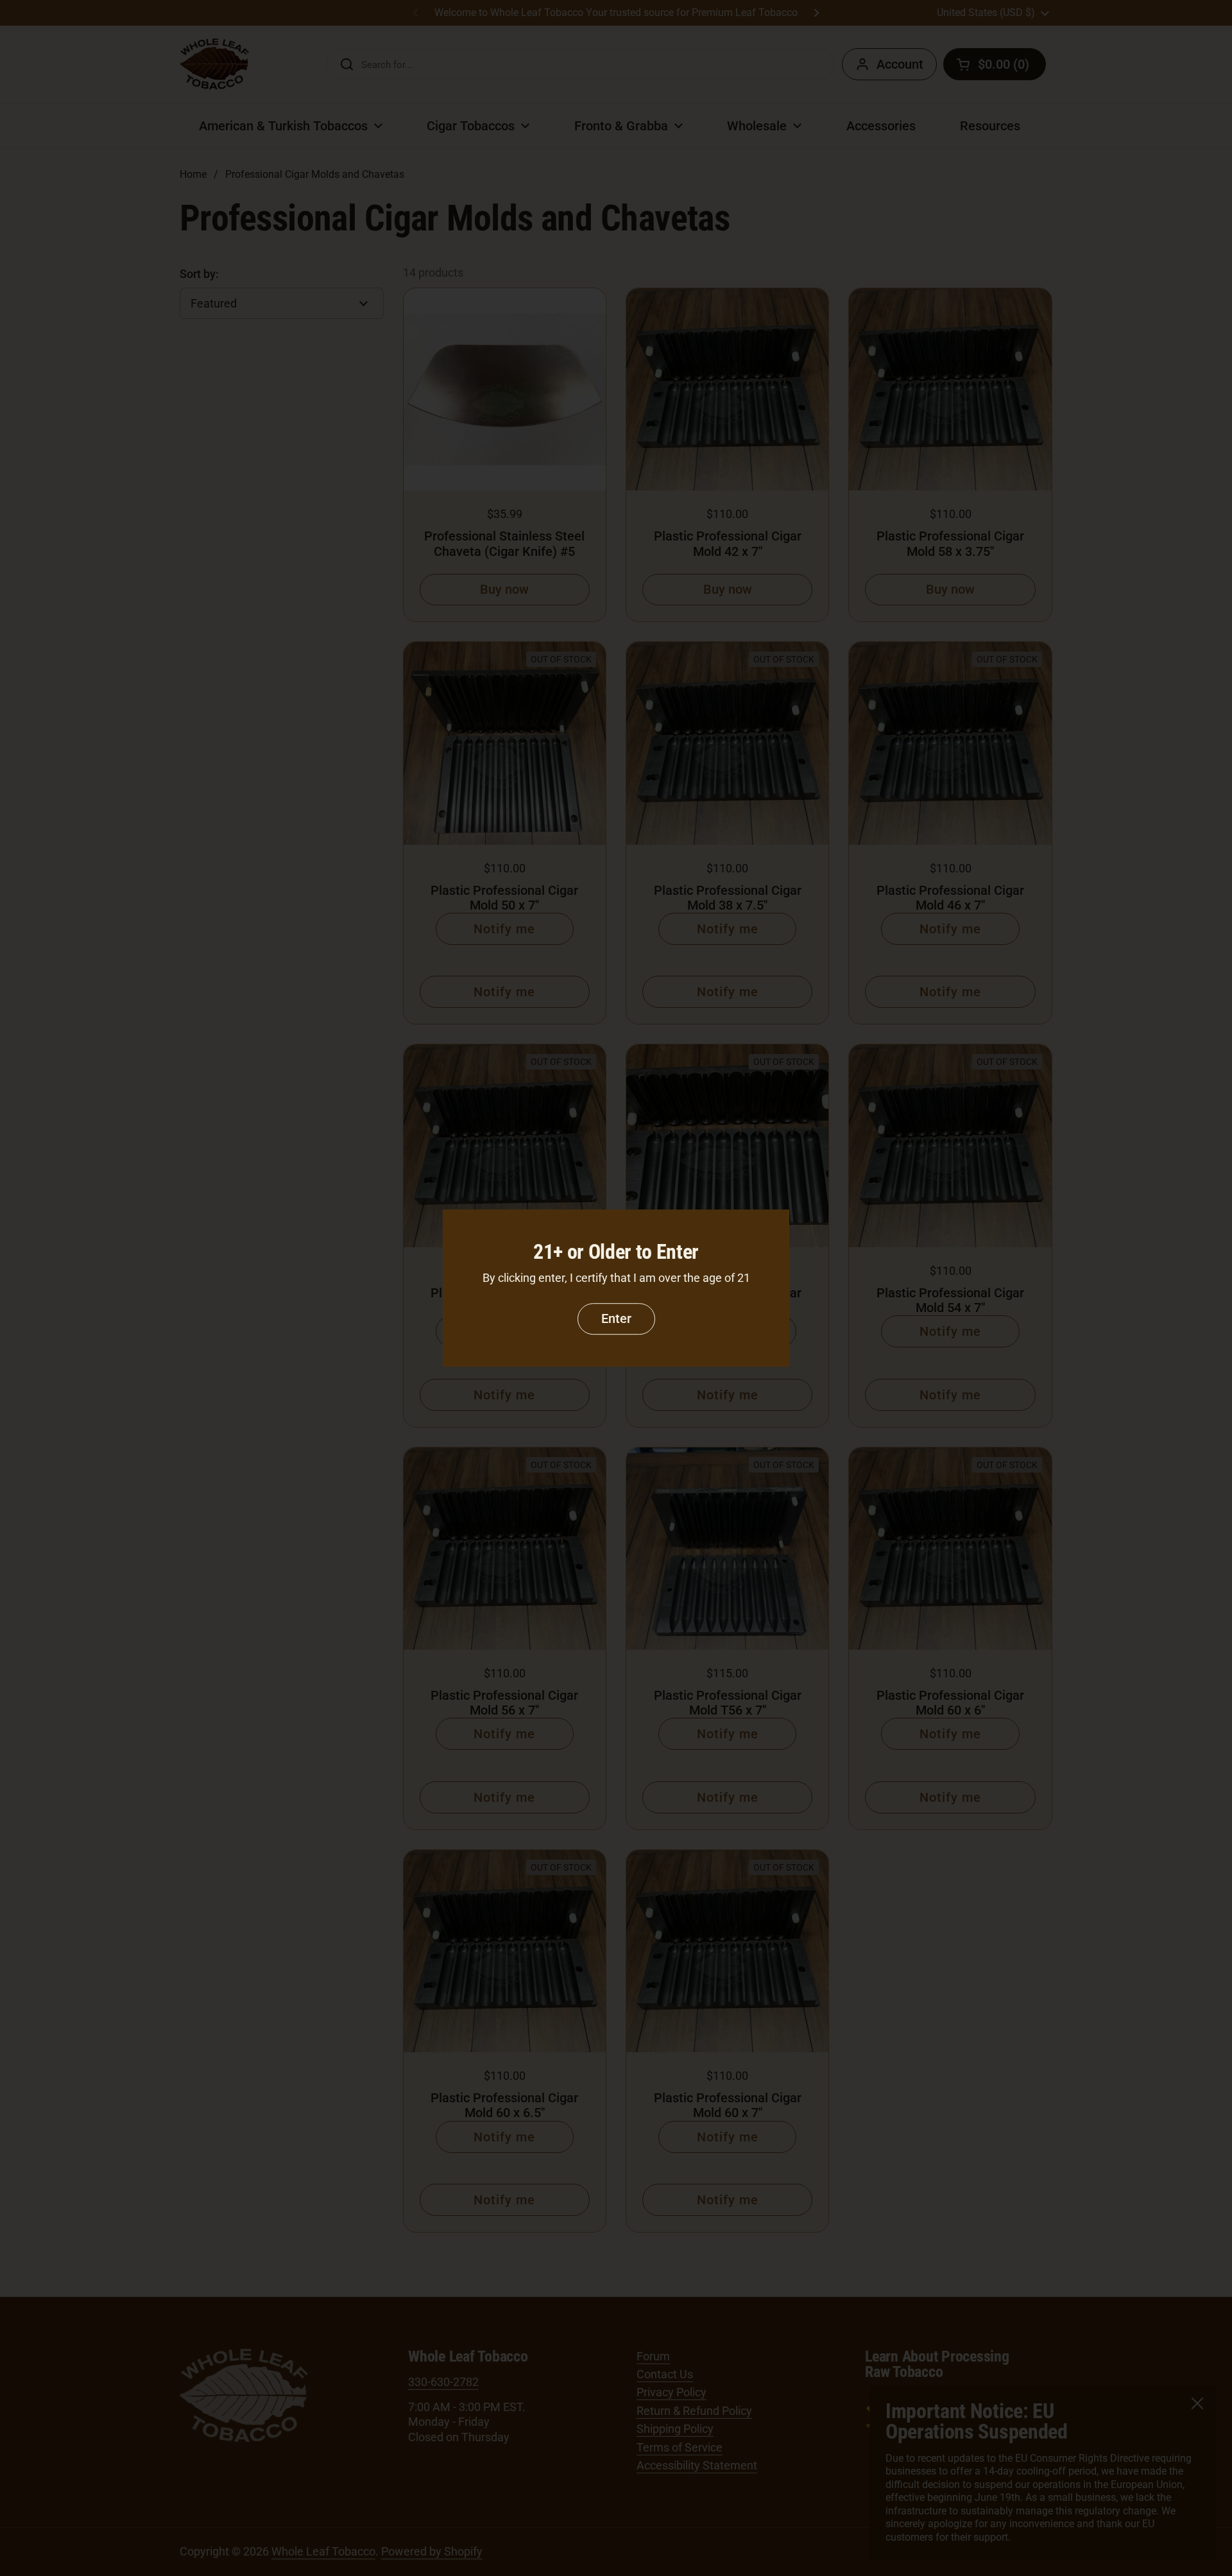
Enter (616, 1318)
